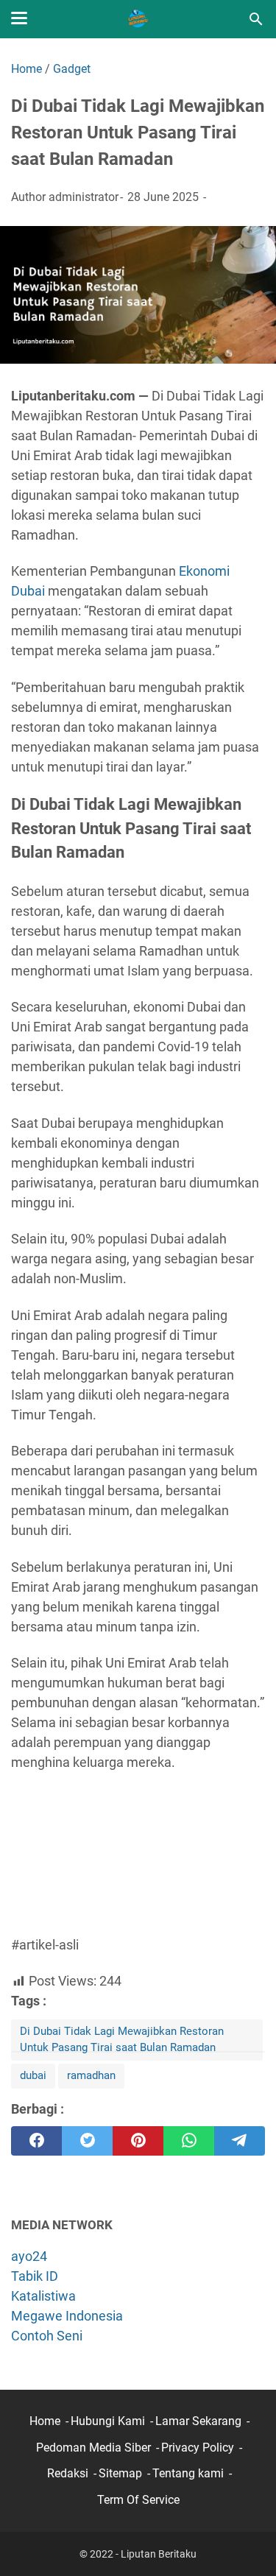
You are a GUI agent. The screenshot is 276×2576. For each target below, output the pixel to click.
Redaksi (68, 2473)
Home (45, 2421)
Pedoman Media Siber (93, 2448)
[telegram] (240, 2141)
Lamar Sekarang (198, 2421)
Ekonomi (204, 571)
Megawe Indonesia (67, 2316)
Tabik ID (35, 2276)
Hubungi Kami (108, 2421)
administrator (84, 197)
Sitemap (120, 2473)
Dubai (28, 591)
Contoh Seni (47, 2336)
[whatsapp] (189, 2141)
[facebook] (36, 2141)
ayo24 (29, 2256)
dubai (33, 2075)
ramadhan (91, 2075)
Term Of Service (138, 2500)
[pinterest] (138, 2141)
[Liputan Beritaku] (138, 19)
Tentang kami (188, 2473)
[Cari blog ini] (256, 19)
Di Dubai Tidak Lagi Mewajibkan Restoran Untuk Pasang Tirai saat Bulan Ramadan (122, 2039)
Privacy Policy (198, 2448)
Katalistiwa (43, 2296)
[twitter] (87, 2141)
